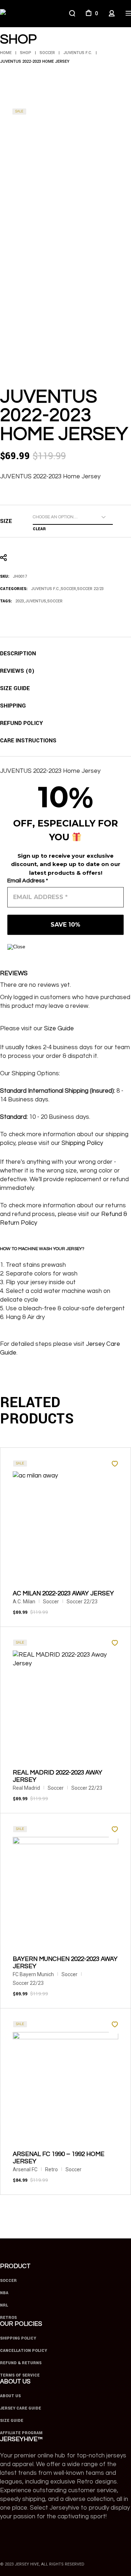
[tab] (18, 654)
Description (18, 654)
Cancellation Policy (23, 2351)
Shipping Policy (82, 1143)
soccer (55, 601)
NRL (4, 2305)
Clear (39, 529)
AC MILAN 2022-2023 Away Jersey (63, 1594)
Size (6, 521)
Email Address (28, 881)
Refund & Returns (21, 2363)
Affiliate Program (21, 2433)
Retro (51, 2169)
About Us (10, 2396)
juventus (36, 601)
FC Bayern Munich (33, 1974)
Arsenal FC (25, 2169)
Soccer (68, 589)
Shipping (13, 706)
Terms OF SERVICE (20, 2375)
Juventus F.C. (45, 589)
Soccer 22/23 (90, 589)
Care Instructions (28, 741)
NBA (4, 2293)
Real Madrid (26, 1788)
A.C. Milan (24, 1602)
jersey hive (27, 2564)
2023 (20, 601)
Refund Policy (21, 723)
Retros (8, 2318)
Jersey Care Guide (21, 2408)
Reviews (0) (17, 671)
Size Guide (15, 689)
